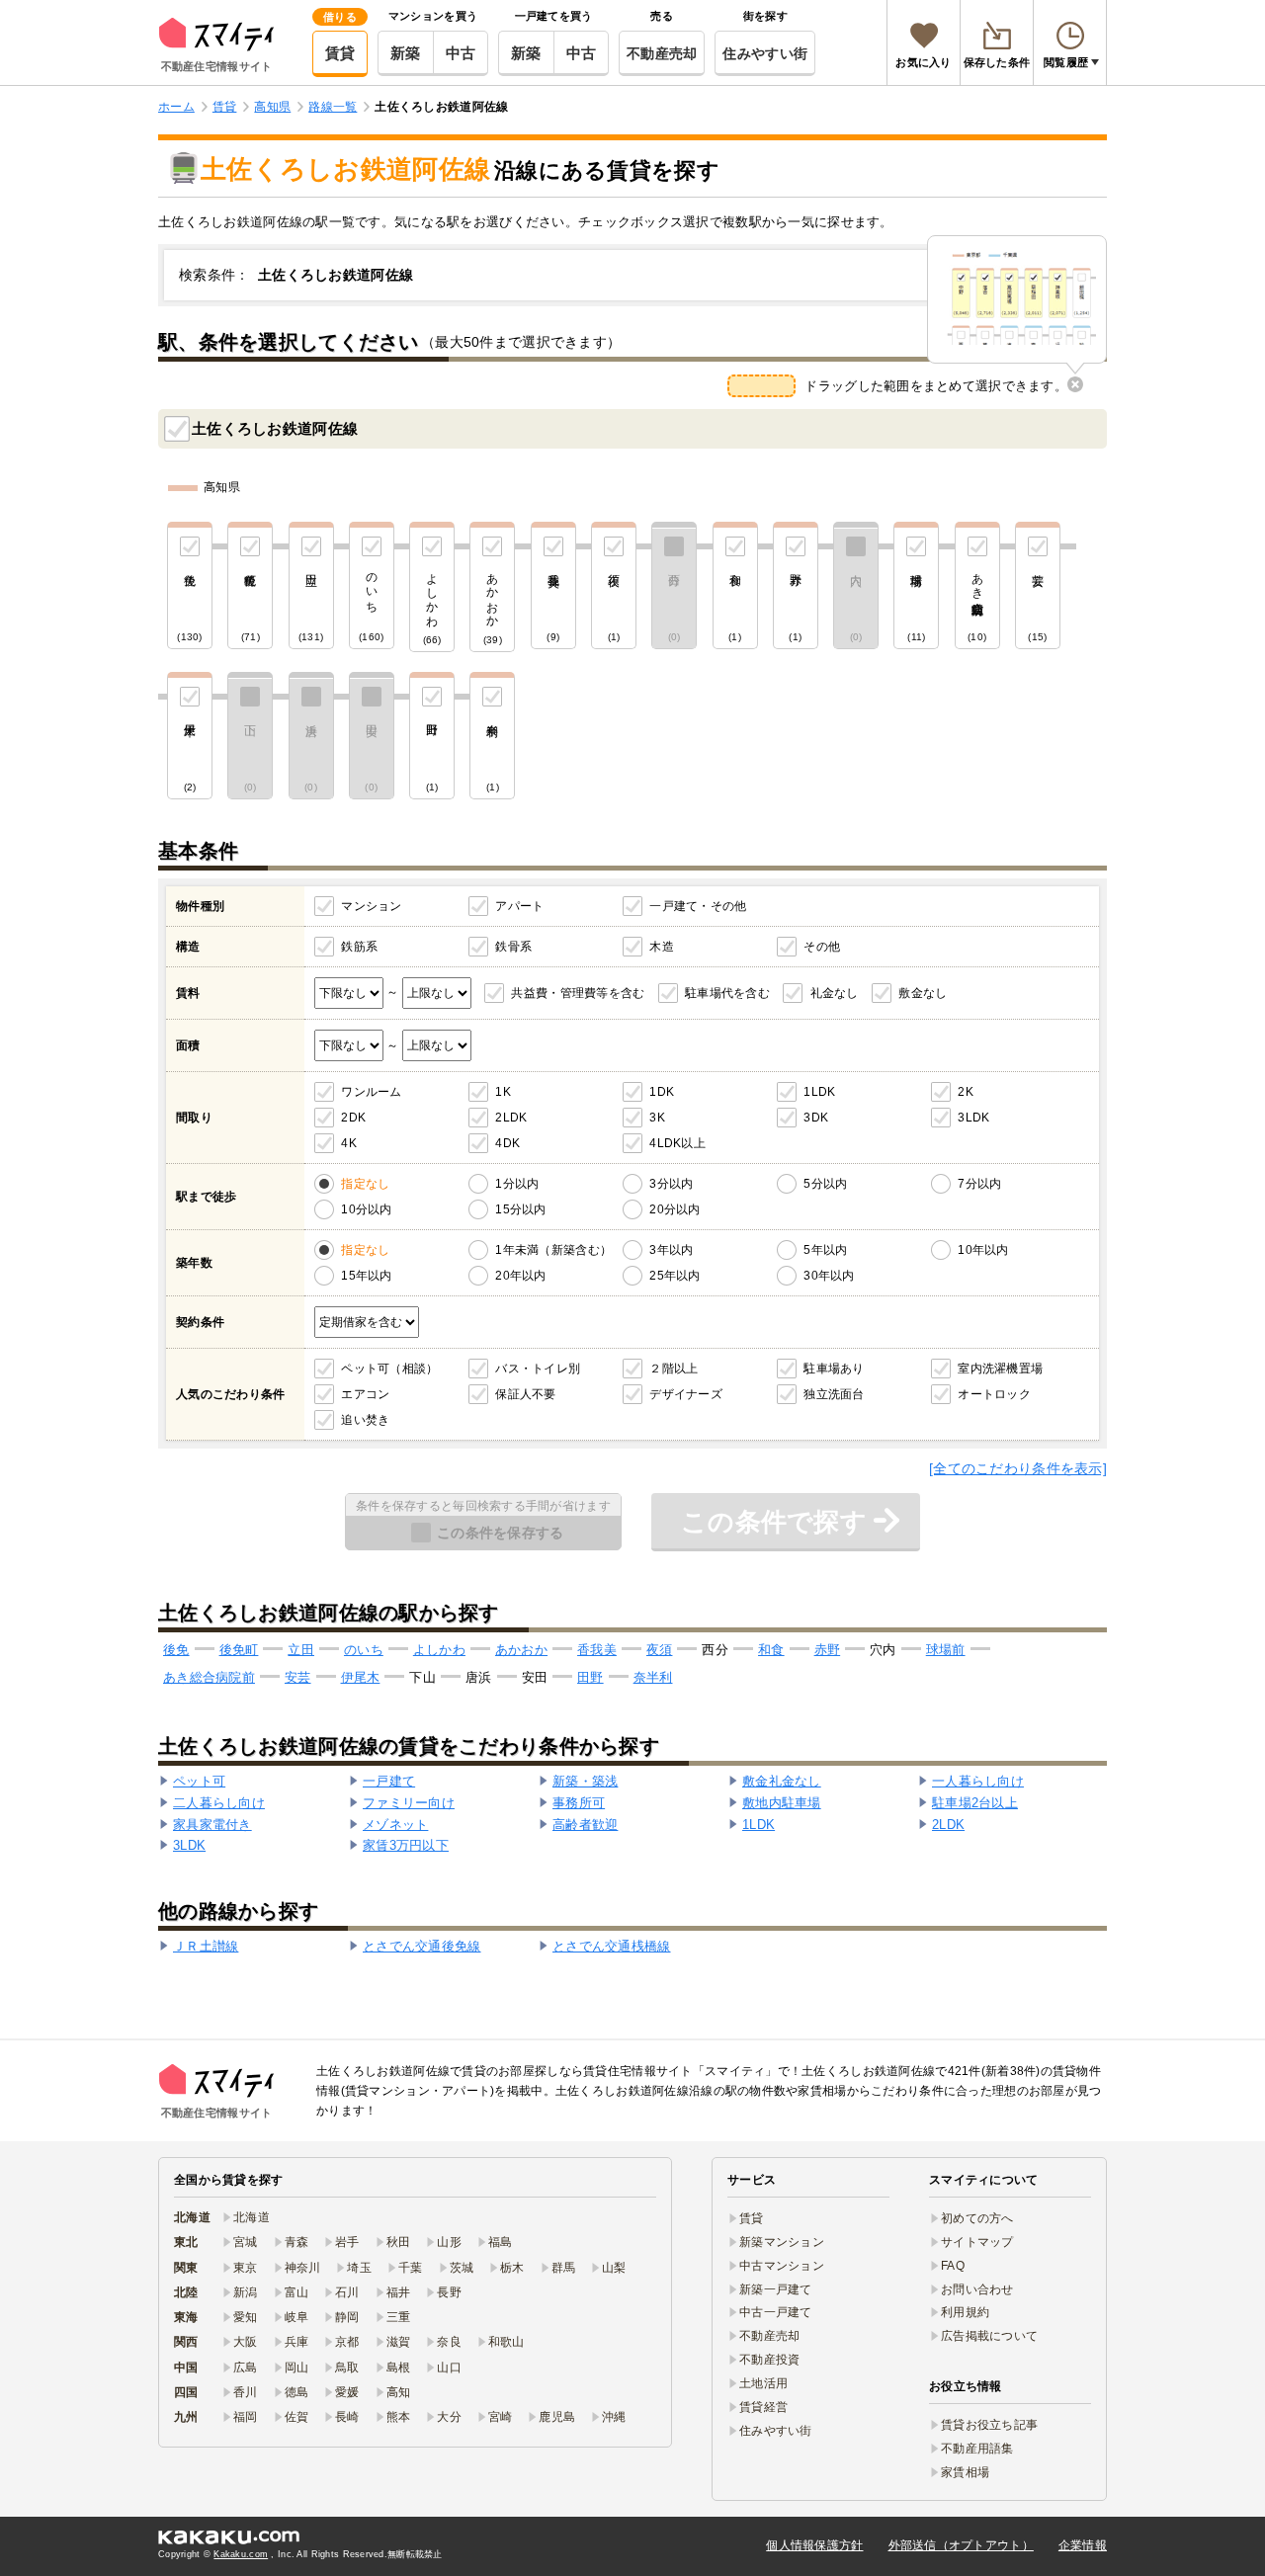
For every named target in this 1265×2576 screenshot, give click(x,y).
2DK (353, 1118)
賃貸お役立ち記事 (989, 2425)
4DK (507, 1143)
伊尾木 (361, 1677)
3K (657, 1118)
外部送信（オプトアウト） (961, 2545)
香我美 (597, 1650)
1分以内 (517, 1184)
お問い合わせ (977, 2289)
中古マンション (782, 2266)
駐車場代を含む (727, 993)
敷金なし (923, 993)
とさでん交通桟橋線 (612, 1946)
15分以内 (520, 1209)
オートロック (994, 1394)
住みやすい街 (765, 53)
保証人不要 (525, 1394)
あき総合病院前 (209, 1677)
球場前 (946, 1650)
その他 (822, 947)
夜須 (660, 1650)
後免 (176, 1650)
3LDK (973, 1118)
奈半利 (653, 1677)
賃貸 (340, 53)
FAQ (953, 2266)
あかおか (521, 1650)
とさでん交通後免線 (422, 1946)
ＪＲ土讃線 (206, 1946)
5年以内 (825, 1250)
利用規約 (965, 2312)
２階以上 (674, 1369)
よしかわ (439, 1650)
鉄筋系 (359, 947)
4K (349, 1143)
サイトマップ (977, 2242)
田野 (590, 1677)
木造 (662, 947)
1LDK (819, 1092)
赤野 (828, 1650)
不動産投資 (769, 2360)
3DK (816, 1118)
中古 (461, 53)
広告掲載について (989, 2336)
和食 (771, 1650)
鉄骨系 (513, 947)
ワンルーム (371, 1092)
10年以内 (983, 1250)
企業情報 (1083, 2545)
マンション (371, 906)
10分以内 (366, 1209)
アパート (519, 906)
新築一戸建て (776, 2289)
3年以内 (671, 1250)
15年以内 (366, 1276)
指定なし (365, 1184)
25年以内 (675, 1276)
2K (966, 1092)
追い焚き (365, 1420)
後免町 (239, 1650)
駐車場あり (834, 1369)
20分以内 (675, 1209)
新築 (406, 53)
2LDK (511, 1118)
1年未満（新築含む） (553, 1250)
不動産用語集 (977, 2449)
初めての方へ (977, 2218)
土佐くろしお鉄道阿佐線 (275, 428)
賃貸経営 (763, 2407)
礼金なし (835, 993)
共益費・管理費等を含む (578, 993)
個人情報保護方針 (814, 2545)
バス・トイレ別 (538, 1369)
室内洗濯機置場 (1000, 1369)
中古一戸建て (776, 2312)
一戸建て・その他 (698, 906)
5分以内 (825, 1184)
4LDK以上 (677, 1143)
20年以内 (520, 1276)
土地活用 (763, 2383)
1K (503, 1092)
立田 (301, 1650)
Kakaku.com (241, 2554)
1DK (662, 1092)
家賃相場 (965, 2472)
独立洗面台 (834, 1394)
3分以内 (671, 1184)
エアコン (365, 1394)
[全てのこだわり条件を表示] (1018, 1468)
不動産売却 (662, 53)
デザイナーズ (686, 1394)
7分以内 (979, 1184)
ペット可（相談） (389, 1369)
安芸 (298, 1677)
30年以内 (829, 1276)
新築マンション (782, 2242)
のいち (364, 1650)
